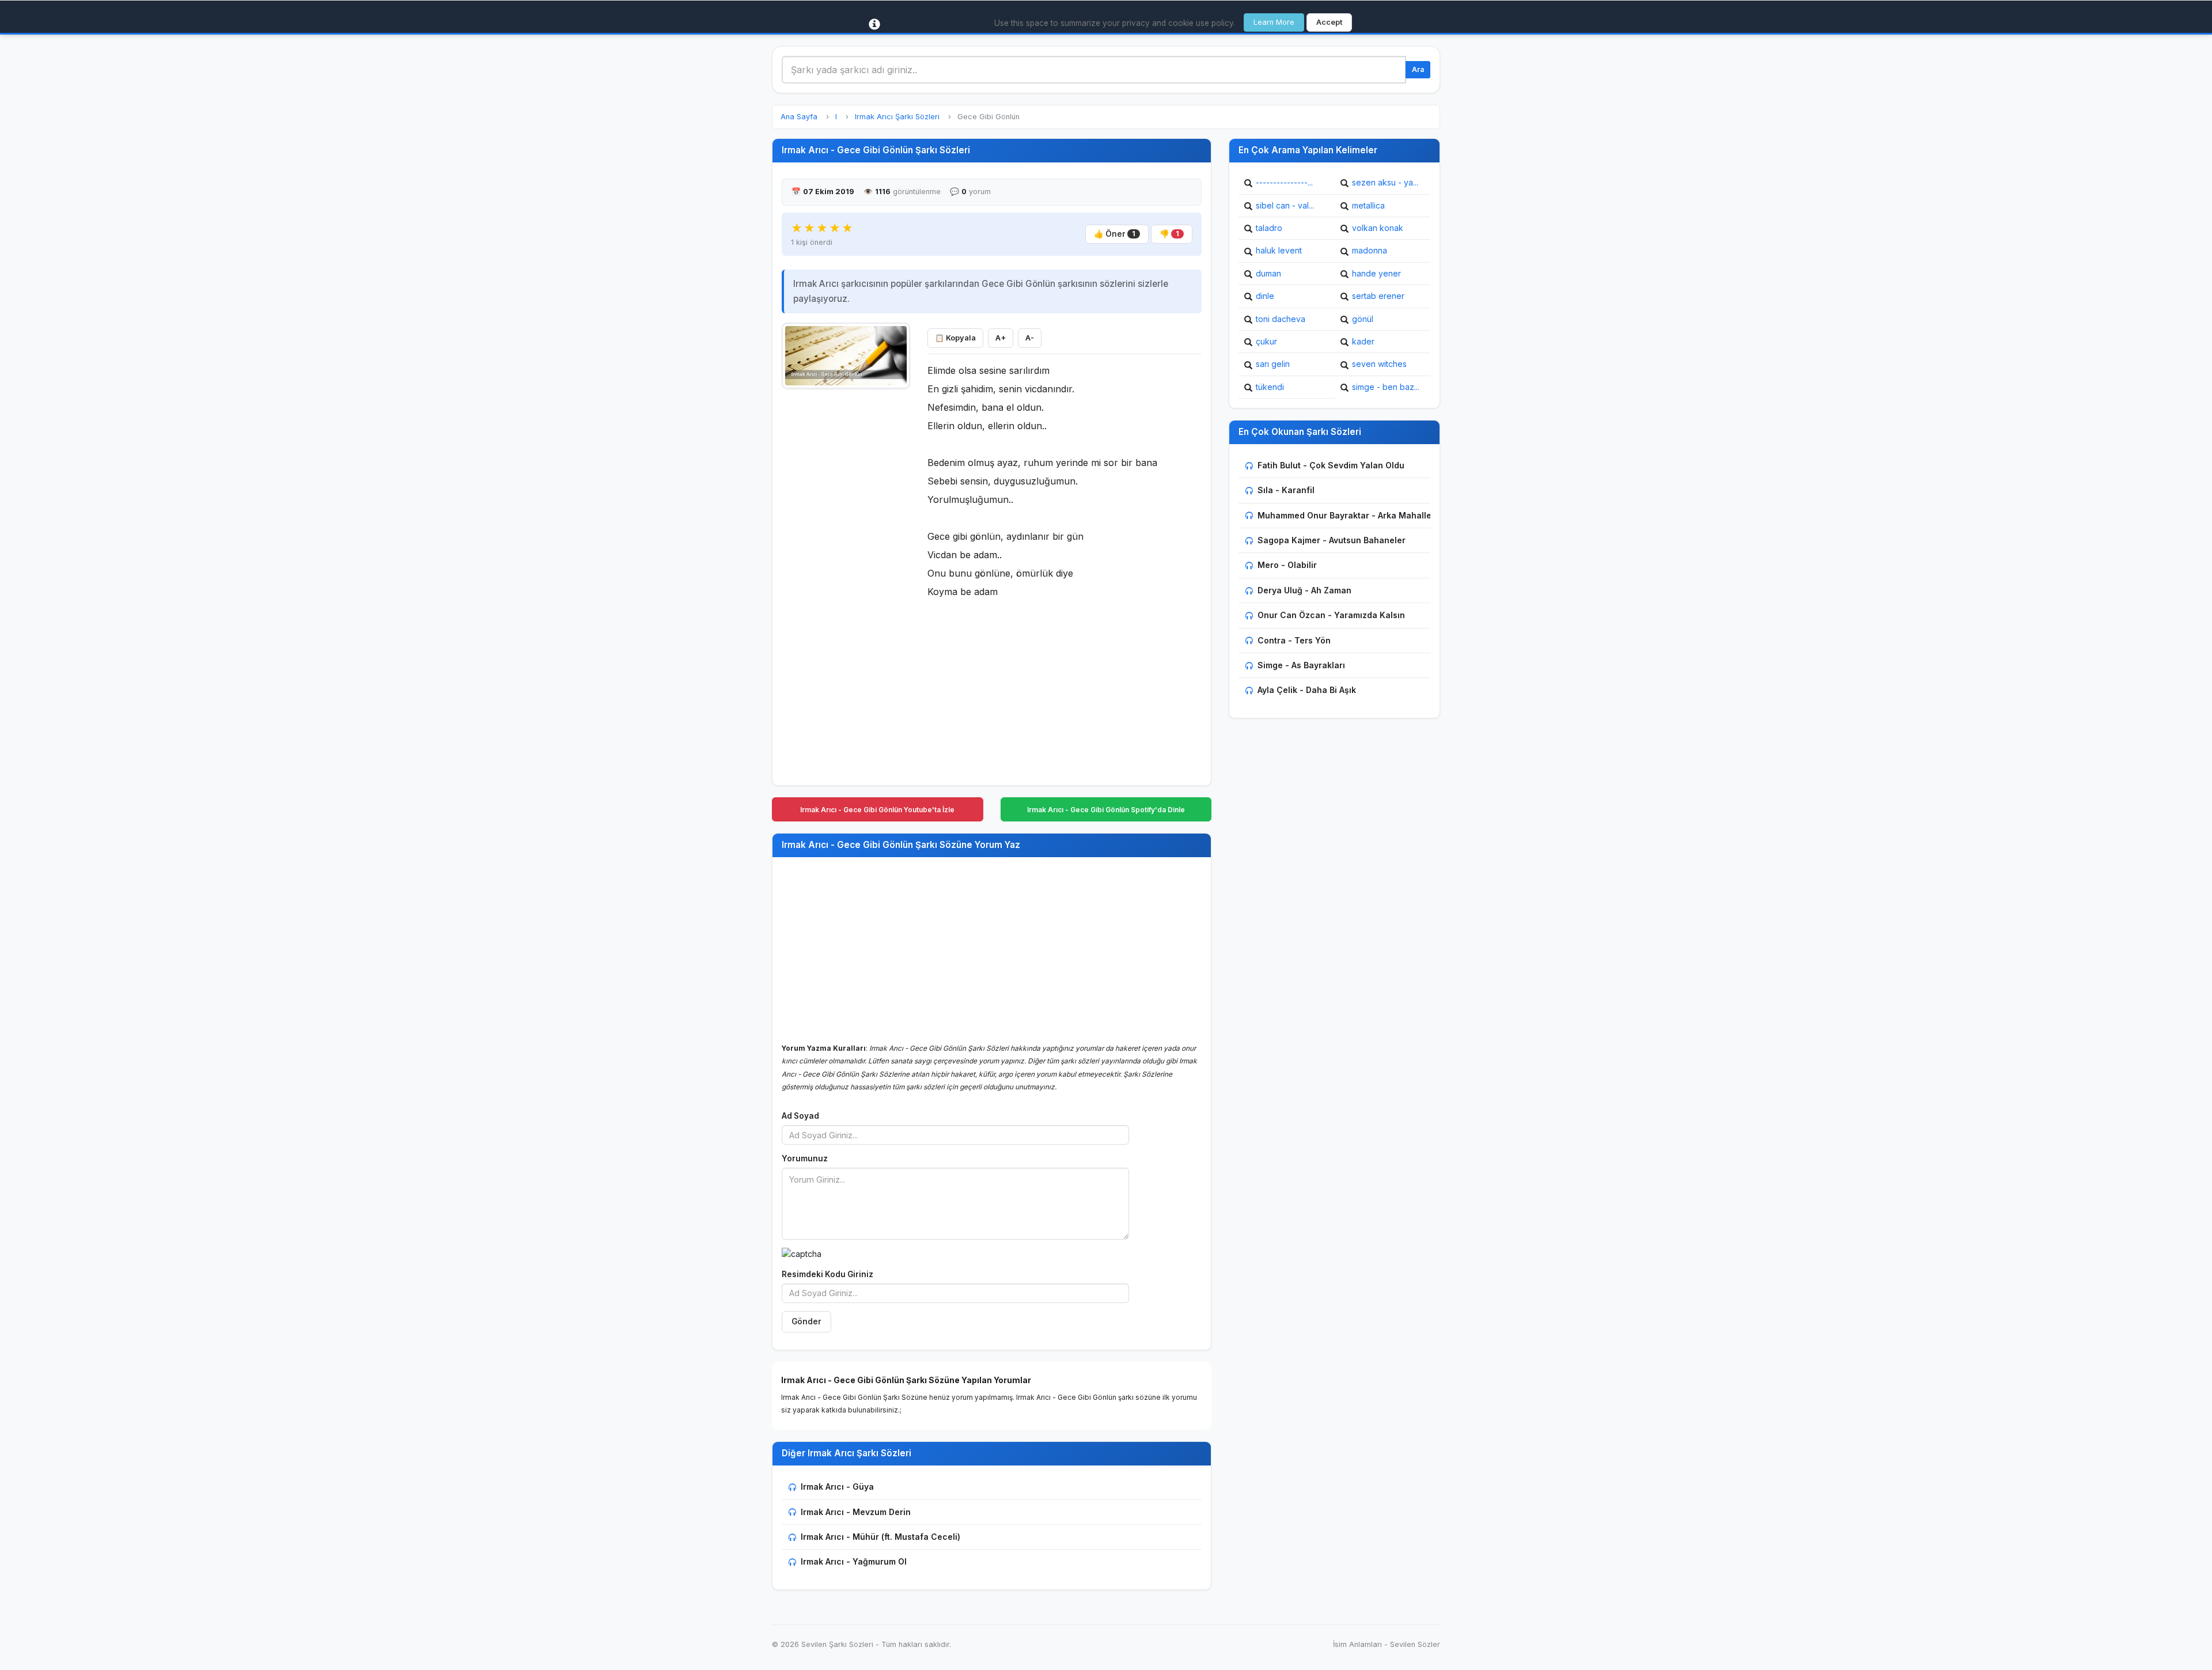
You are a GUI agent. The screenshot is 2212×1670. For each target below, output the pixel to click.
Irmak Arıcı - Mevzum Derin (856, 1512)
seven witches (1379, 364)
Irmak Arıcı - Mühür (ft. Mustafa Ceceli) (880, 1537)
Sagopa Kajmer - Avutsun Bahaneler (1332, 540)
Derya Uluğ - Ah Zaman (1304, 590)
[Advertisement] (846, 569)
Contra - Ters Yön (1294, 640)
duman (1268, 273)
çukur (1266, 341)
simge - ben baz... (1386, 387)
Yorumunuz (805, 1158)
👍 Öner (1115, 234)
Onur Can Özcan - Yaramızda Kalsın (1331, 615)
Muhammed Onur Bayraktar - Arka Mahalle (1344, 515)
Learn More (1274, 22)
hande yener (1376, 273)
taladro (1269, 228)
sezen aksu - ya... (1385, 182)
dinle (1265, 296)
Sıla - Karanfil (1286, 490)
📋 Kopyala (955, 338)
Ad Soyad (800, 1116)
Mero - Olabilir (1287, 565)
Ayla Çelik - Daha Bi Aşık (1307, 690)
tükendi (1270, 387)
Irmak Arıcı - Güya (837, 1487)
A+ (1001, 338)
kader (1363, 341)
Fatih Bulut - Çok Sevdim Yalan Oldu (1331, 465)
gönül (1363, 319)
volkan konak (1378, 228)
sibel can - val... (1285, 205)
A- (1030, 338)
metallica (1368, 205)
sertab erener (1378, 296)
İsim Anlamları (1357, 1644)
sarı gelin (1273, 364)
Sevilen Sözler (1415, 1644)
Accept (1329, 22)
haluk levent (1279, 250)
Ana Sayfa (799, 117)
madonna (1370, 250)
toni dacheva (1281, 319)
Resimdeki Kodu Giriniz (827, 1274)
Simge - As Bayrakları (1301, 665)
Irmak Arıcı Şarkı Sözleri (897, 117)
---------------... (1284, 182)
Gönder (806, 1321)
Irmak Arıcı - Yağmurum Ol (854, 1561)
